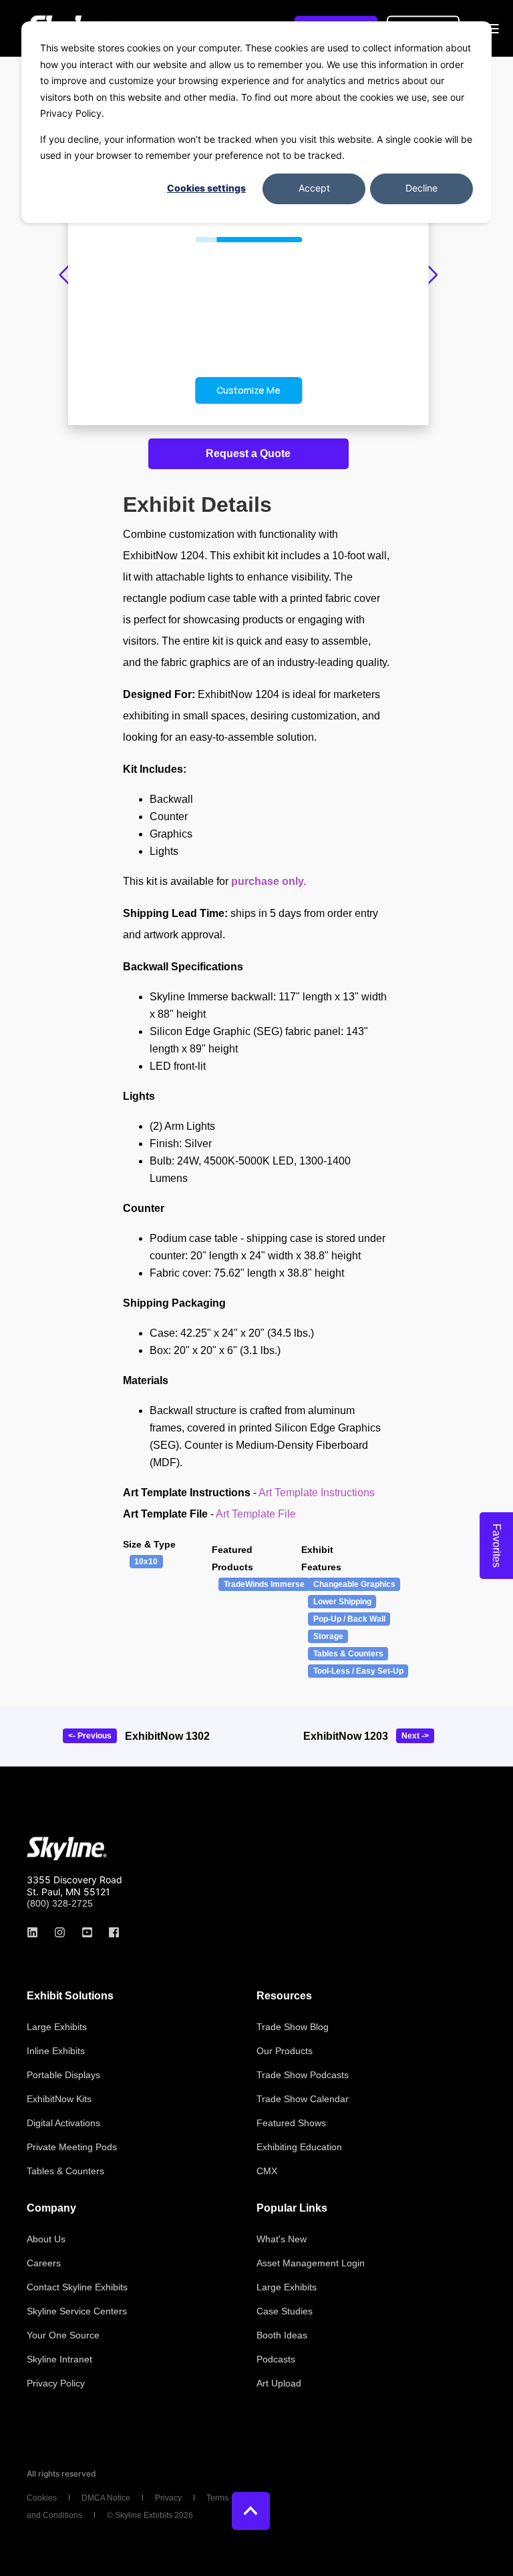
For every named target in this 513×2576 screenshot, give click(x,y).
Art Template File (256, 1514)
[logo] (67, 1849)
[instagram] (60, 1932)
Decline (421, 188)
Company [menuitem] (51, 2208)
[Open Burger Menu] (493, 29)
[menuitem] (57, 2027)
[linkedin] (36, 1932)
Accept (314, 188)
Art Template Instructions (317, 1493)
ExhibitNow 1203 (346, 1736)
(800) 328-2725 (60, 1903)
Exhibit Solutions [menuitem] (70, 1996)
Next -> (415, 1736)
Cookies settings (206, 188)
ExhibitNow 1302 (167, 1736)
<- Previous (90, 1736)
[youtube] (87, 1932)
